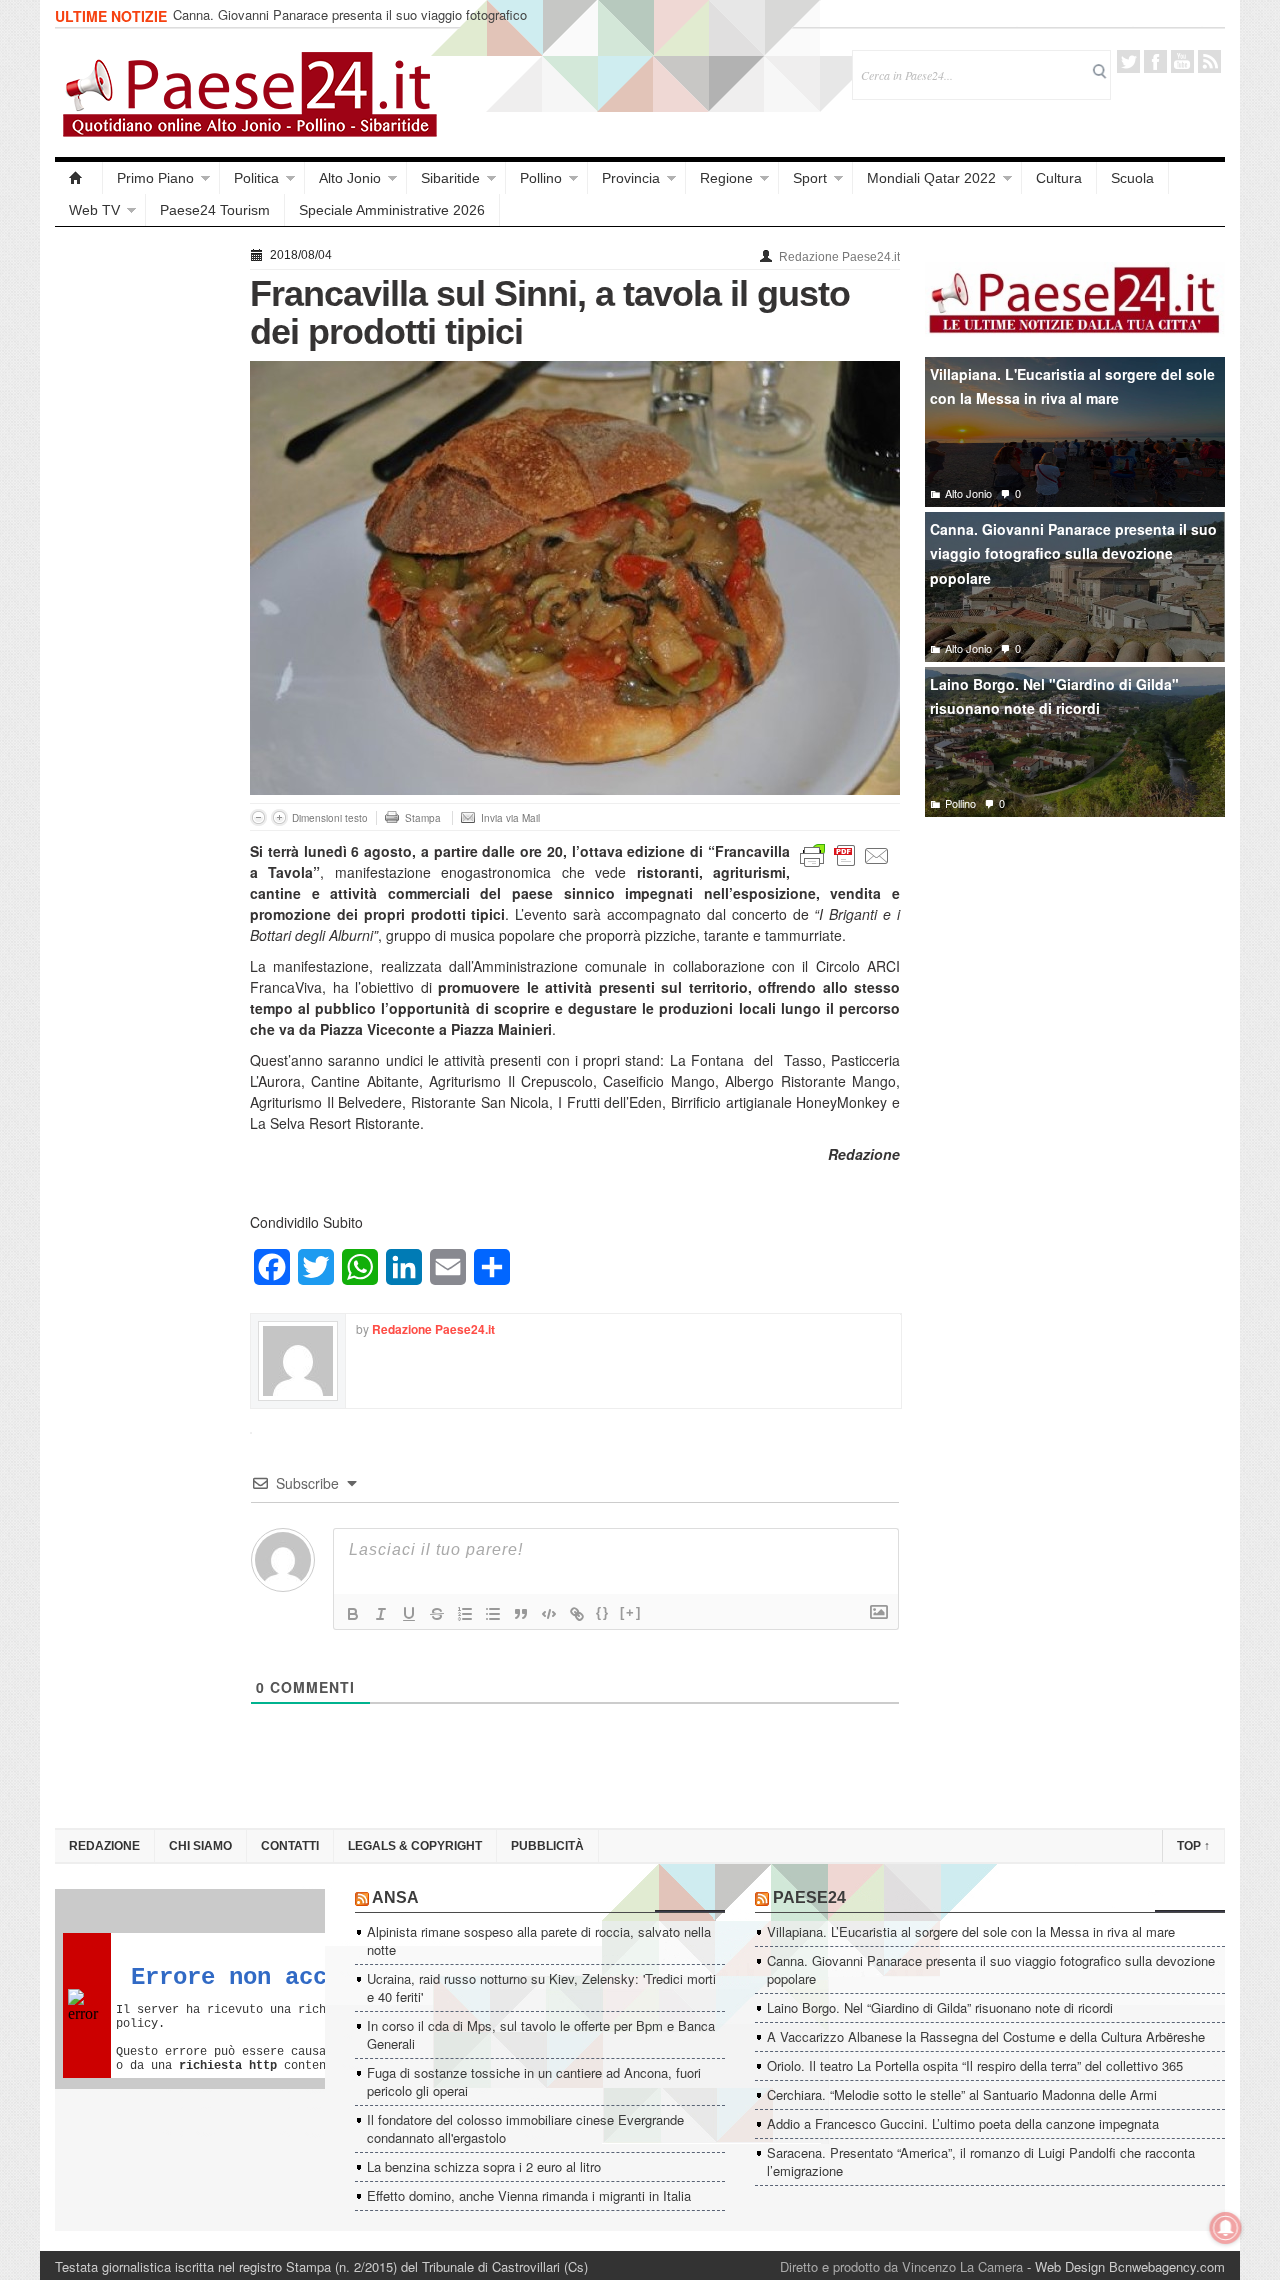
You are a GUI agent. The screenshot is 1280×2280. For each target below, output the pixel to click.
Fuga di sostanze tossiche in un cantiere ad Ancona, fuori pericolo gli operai (534, 2081)
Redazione (104, 1846)
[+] (631, 1612)
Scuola (1132, 178)
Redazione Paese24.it (839, 257)
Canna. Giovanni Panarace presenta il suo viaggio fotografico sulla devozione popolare (350, 23)
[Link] (577, 1614)
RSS (1209, 61)
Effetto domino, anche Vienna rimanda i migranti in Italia (529, 2195)
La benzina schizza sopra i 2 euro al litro (484, 2166)
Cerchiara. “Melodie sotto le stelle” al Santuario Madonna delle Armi (962, 2094)
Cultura (1059, 178)
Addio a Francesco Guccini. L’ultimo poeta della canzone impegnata (963, 2123)
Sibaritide (450, 178)
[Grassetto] (353, 1614)
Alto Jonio (350, 178)
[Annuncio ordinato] (465, 1614)
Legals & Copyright (415, 1846)
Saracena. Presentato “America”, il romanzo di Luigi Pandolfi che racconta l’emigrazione (981, 2161)
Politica (256, 178)
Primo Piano (155, 178)
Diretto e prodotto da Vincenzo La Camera (901, 2266)
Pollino (541, 178)
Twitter (1128, 61)
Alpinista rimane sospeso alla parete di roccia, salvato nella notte (539, 1940)
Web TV (94, 210)
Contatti (290, 1846)
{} (603, 1612)
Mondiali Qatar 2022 (931, 178)
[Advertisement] (142, 542)
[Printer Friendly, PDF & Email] (845, 854)
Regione (726, 178)
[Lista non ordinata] (493, 1614)
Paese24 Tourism (215, 210)
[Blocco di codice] (549, 1614)
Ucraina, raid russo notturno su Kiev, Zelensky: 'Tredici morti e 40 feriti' (541, 1987)
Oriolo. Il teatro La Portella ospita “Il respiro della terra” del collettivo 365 (975, 2065)
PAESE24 (809, 1897)
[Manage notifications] (1226, 2228)
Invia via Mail (510, 818)
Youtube (1182, 61)
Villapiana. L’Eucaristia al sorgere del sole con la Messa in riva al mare (971, 1931)
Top (1193, 1846)
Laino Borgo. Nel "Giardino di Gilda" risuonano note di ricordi (1054, 696)
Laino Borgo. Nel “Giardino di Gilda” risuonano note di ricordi (940, 2007)
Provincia (631, 178)
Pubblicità (547, 1846)
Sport (810, 178)
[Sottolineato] (409, 1614)
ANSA (395, 1897)
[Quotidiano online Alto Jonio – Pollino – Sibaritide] (79, 178)
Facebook (1155, 61)
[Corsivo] (381, 1614)
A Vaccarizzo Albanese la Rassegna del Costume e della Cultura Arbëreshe (986, 2036)
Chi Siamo (200, 1846)
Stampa (423, 818)
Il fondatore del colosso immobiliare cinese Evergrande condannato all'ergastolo (525, 2128)
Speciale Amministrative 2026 (392, 210)
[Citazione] (521, 1614)
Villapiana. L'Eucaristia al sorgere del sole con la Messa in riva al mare (1072, 386)
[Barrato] (437, 1614)
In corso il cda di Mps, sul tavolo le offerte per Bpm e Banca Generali (541, 2034)
